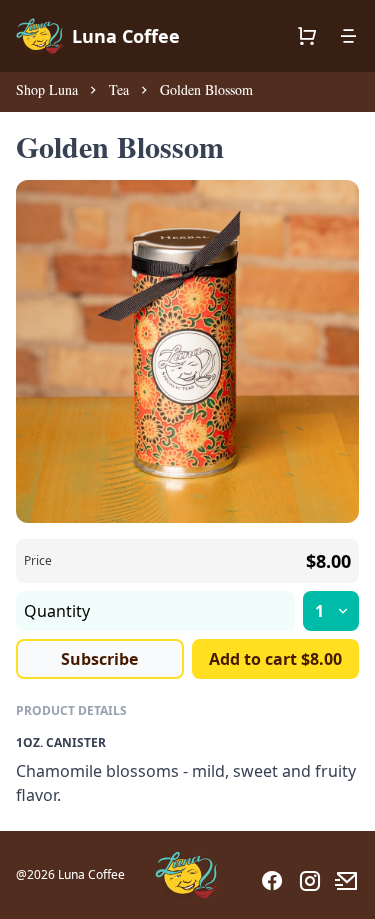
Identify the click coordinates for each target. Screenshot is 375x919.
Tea (119, 89)
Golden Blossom (206, 89)
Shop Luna (47, 89)
